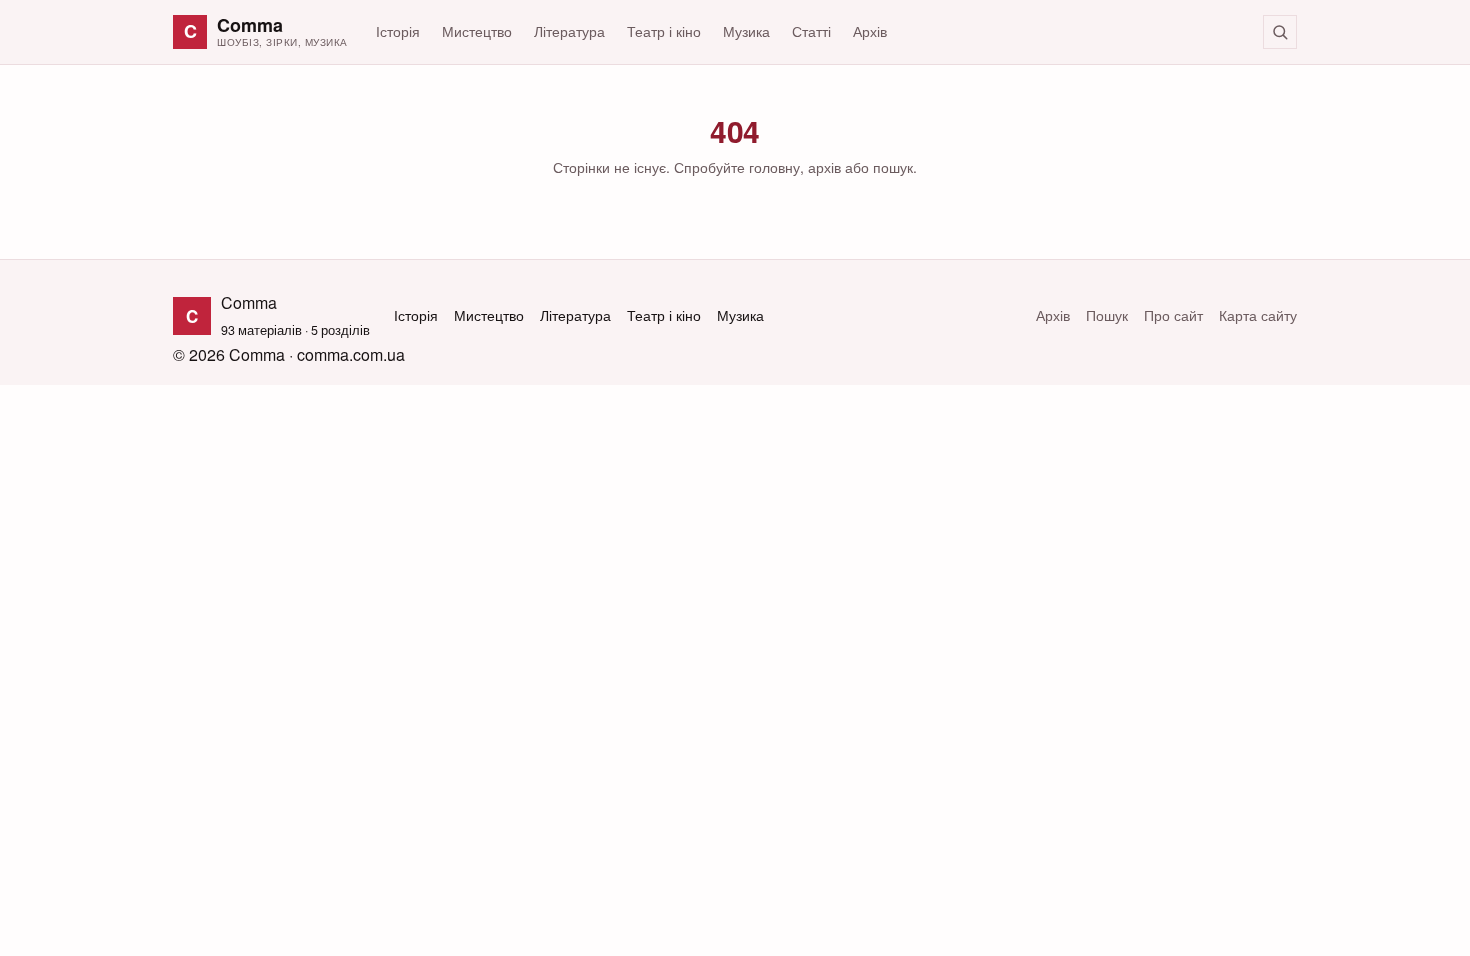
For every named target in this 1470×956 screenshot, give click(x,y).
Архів (870, 31)
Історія (398, 31)
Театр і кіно (664, 31)
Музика (746, 31)
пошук (893, 167)
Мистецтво (477, 31)
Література (569, 31)
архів (824, 167)
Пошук (1107, 315)
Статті (811, 31)
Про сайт (1173, 315)
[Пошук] (1280, 32)
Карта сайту (1258, 315)
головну (774, 167)
